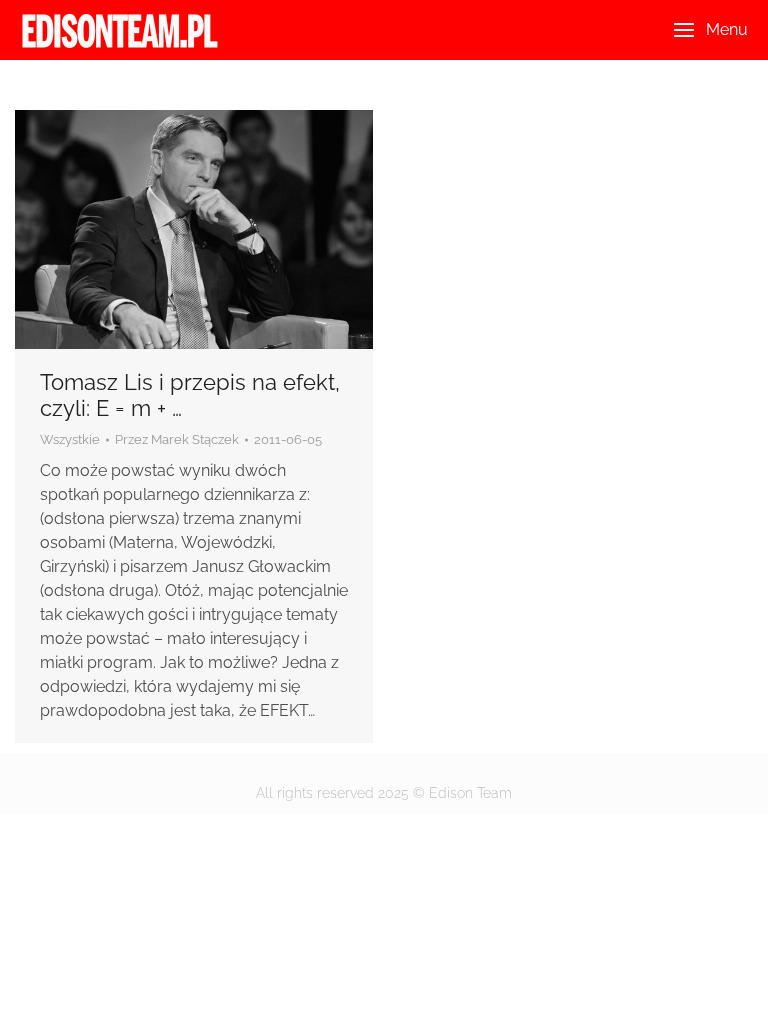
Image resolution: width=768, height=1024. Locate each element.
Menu (727, 29)
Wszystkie (70, 439)
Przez (177, 439)
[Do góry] (738, 994)
